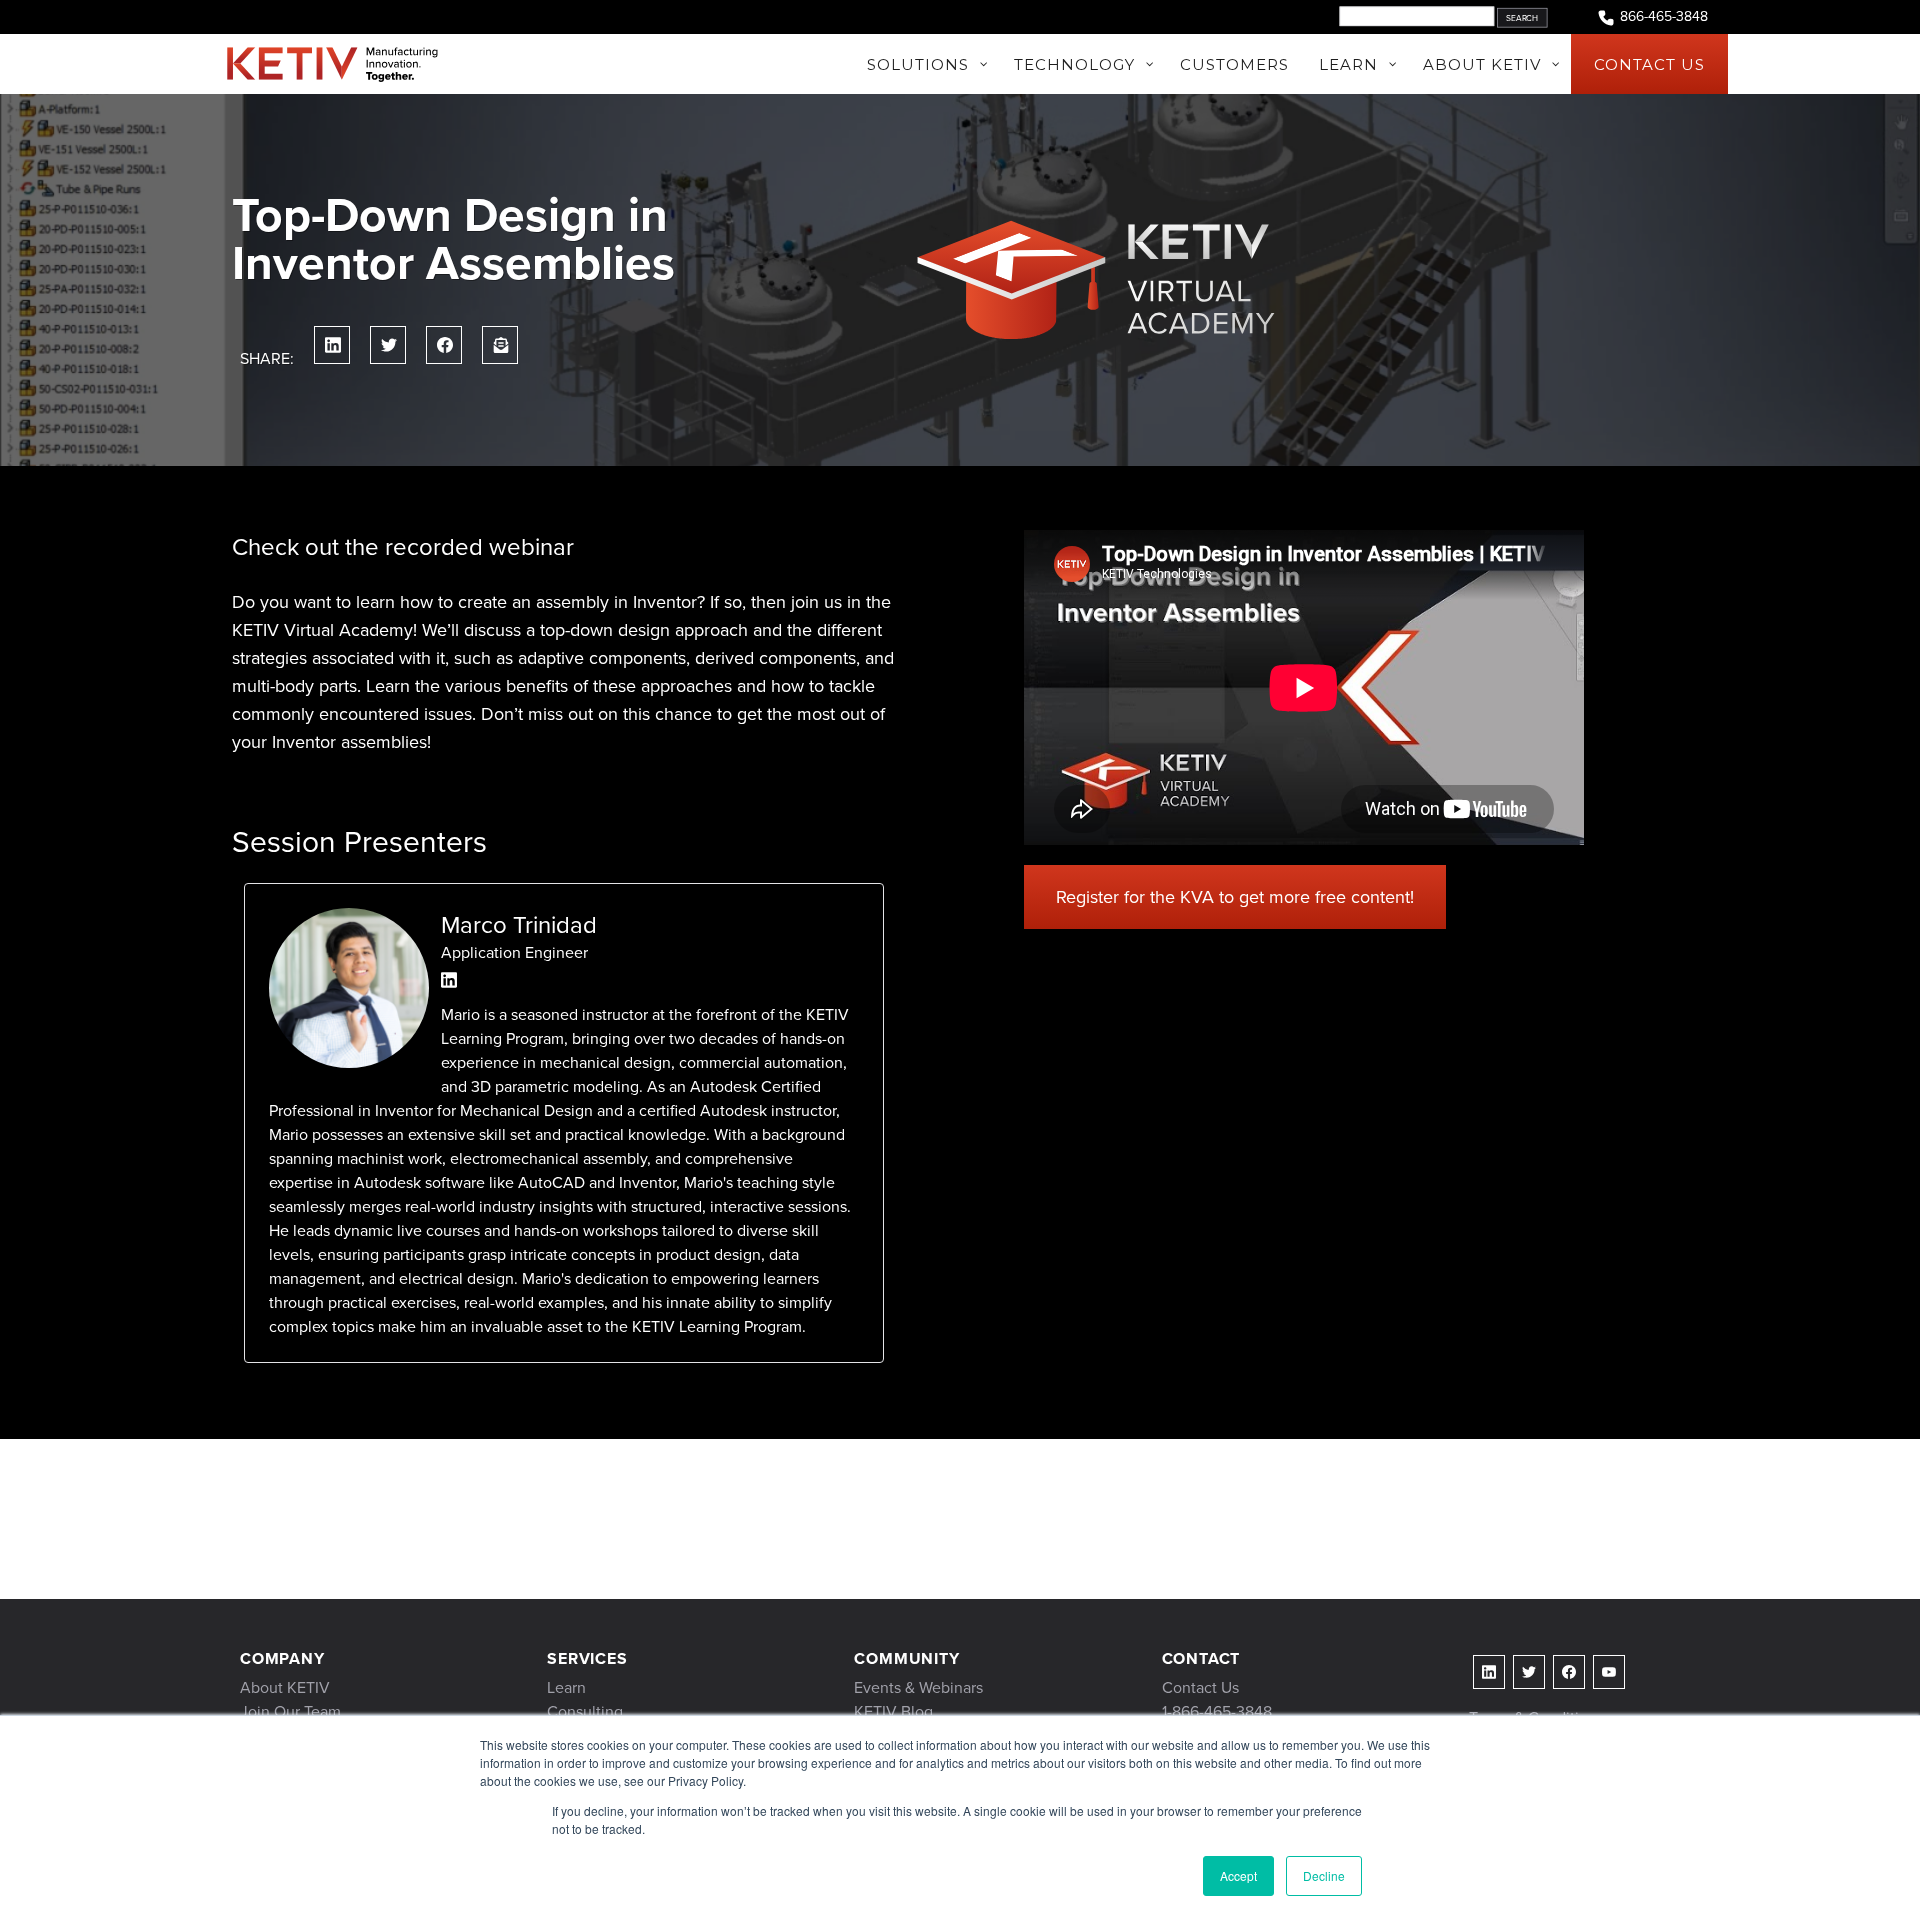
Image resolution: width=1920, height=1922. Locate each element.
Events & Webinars (918, 1687)
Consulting (585, 1711)
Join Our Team (290, 1711)
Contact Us (1200, 1687)
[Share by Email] (500, 345)
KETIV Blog (893, 1711)
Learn (566, 1687)
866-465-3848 (1664, 16)
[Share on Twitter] (388, 345)
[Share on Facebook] (444, 345)
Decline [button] (1324, 1875)
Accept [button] (1238, 1875)
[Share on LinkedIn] (332, 345)
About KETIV (285, 1687)
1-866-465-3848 (1217, 1711)
